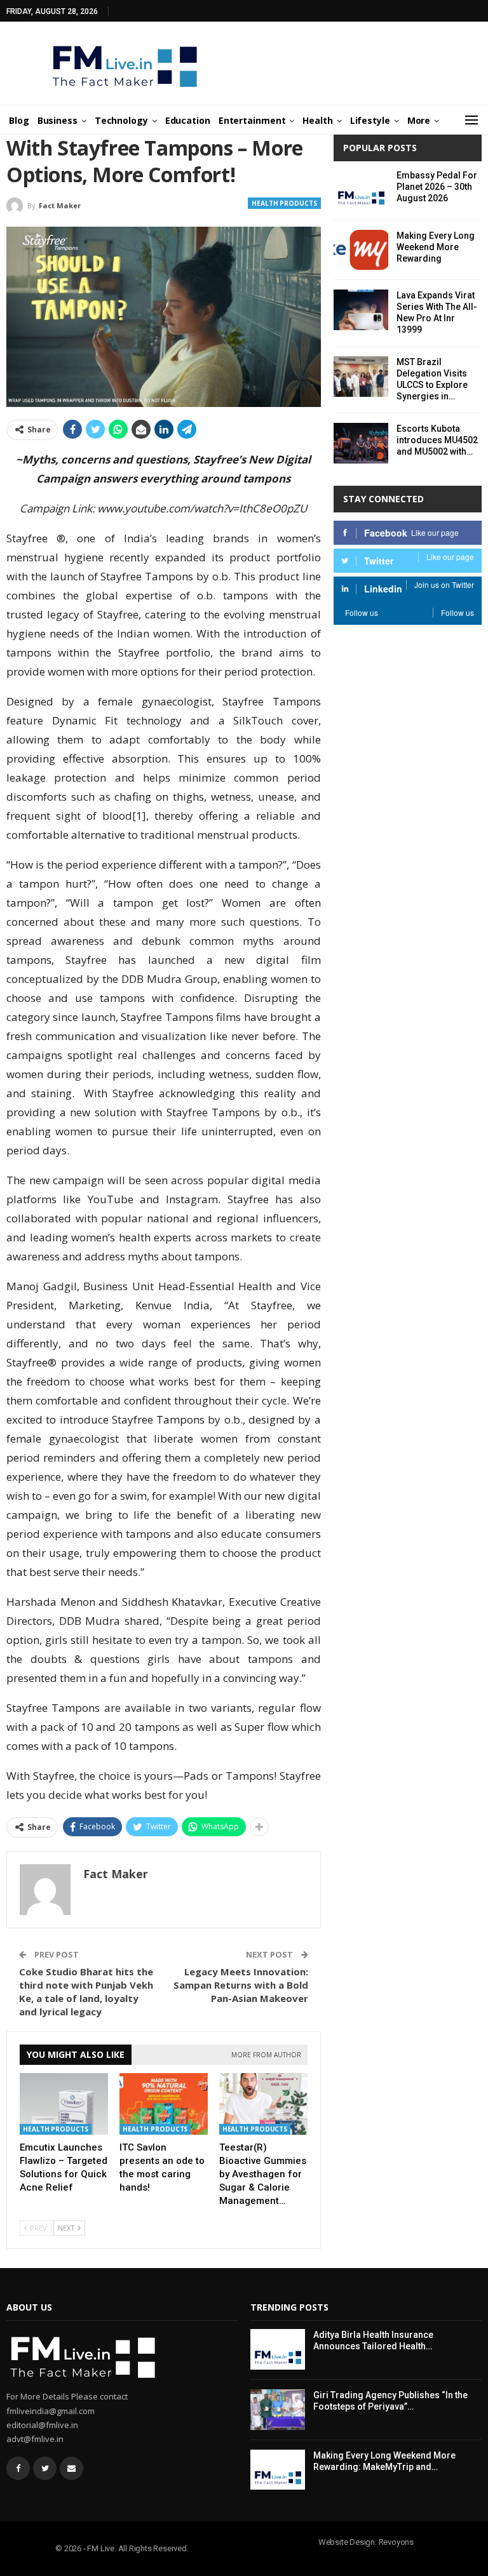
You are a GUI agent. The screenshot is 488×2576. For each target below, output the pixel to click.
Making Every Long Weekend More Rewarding (436, 247)
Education (188, 120)
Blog (19, 120)
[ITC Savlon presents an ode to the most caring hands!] (164, 2104)
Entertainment (252, 120)
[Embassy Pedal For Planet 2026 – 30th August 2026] (361, 190)
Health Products (284, 203)
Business (58, 120)
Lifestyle (370, 120)
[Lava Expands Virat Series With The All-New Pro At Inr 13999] (361, 310)
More (419, 120)
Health (317, 120)
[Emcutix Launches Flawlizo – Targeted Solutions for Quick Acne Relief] (64, 2104)
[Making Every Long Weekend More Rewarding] (361, 250)
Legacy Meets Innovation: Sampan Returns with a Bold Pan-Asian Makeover (241, 1985)
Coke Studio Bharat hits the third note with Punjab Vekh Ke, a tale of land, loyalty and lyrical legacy (86, 1992)
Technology (121, 120)
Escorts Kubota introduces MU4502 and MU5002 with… (437, 440)
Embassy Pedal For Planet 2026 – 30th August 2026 (437, 187)
